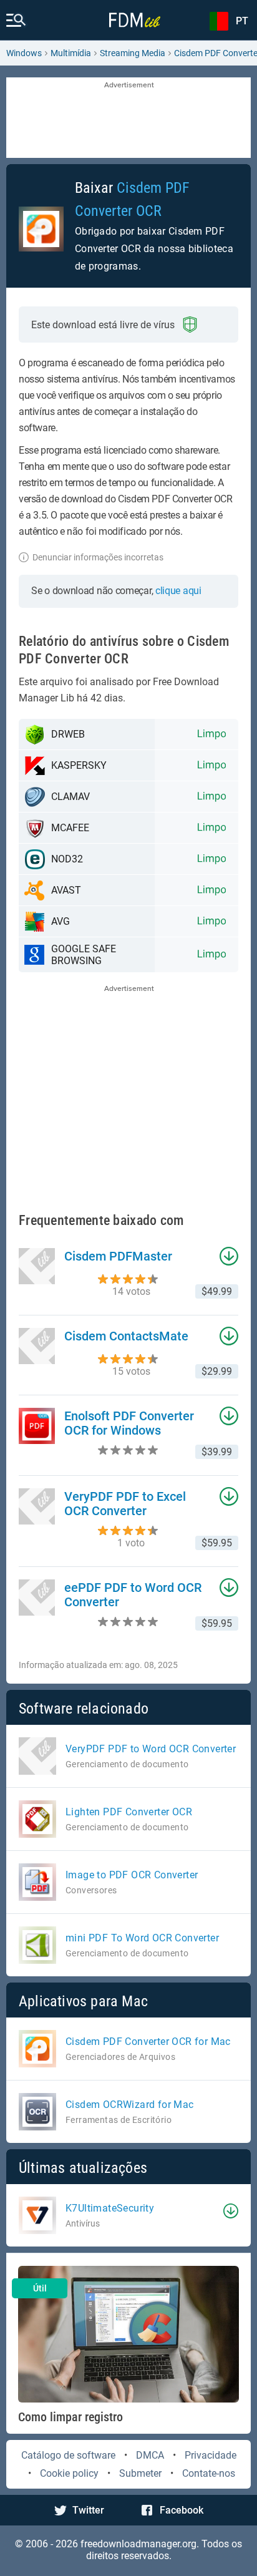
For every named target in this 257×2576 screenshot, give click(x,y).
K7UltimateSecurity (110, 2208)
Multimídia (71, 53)
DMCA (150, 2455)
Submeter (140, 2473)
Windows (24, 53)
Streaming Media (133, 53)
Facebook (182, 2510)
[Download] (231, 2211)
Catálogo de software (68, 2455)
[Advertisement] (128, 119)
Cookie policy (69, 2473)
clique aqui (178, 591)
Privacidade (211, 2455)
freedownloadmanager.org (138, 2544)
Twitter (88, 2510)
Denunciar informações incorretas (98, 557)
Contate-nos (209, 2473)
